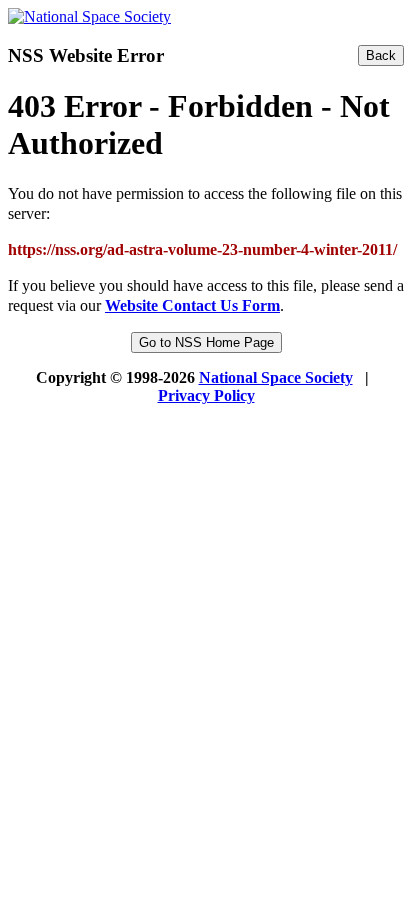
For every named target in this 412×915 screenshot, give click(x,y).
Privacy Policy (206, 395)
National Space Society (276, 377)
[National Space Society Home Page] (89, 16)
